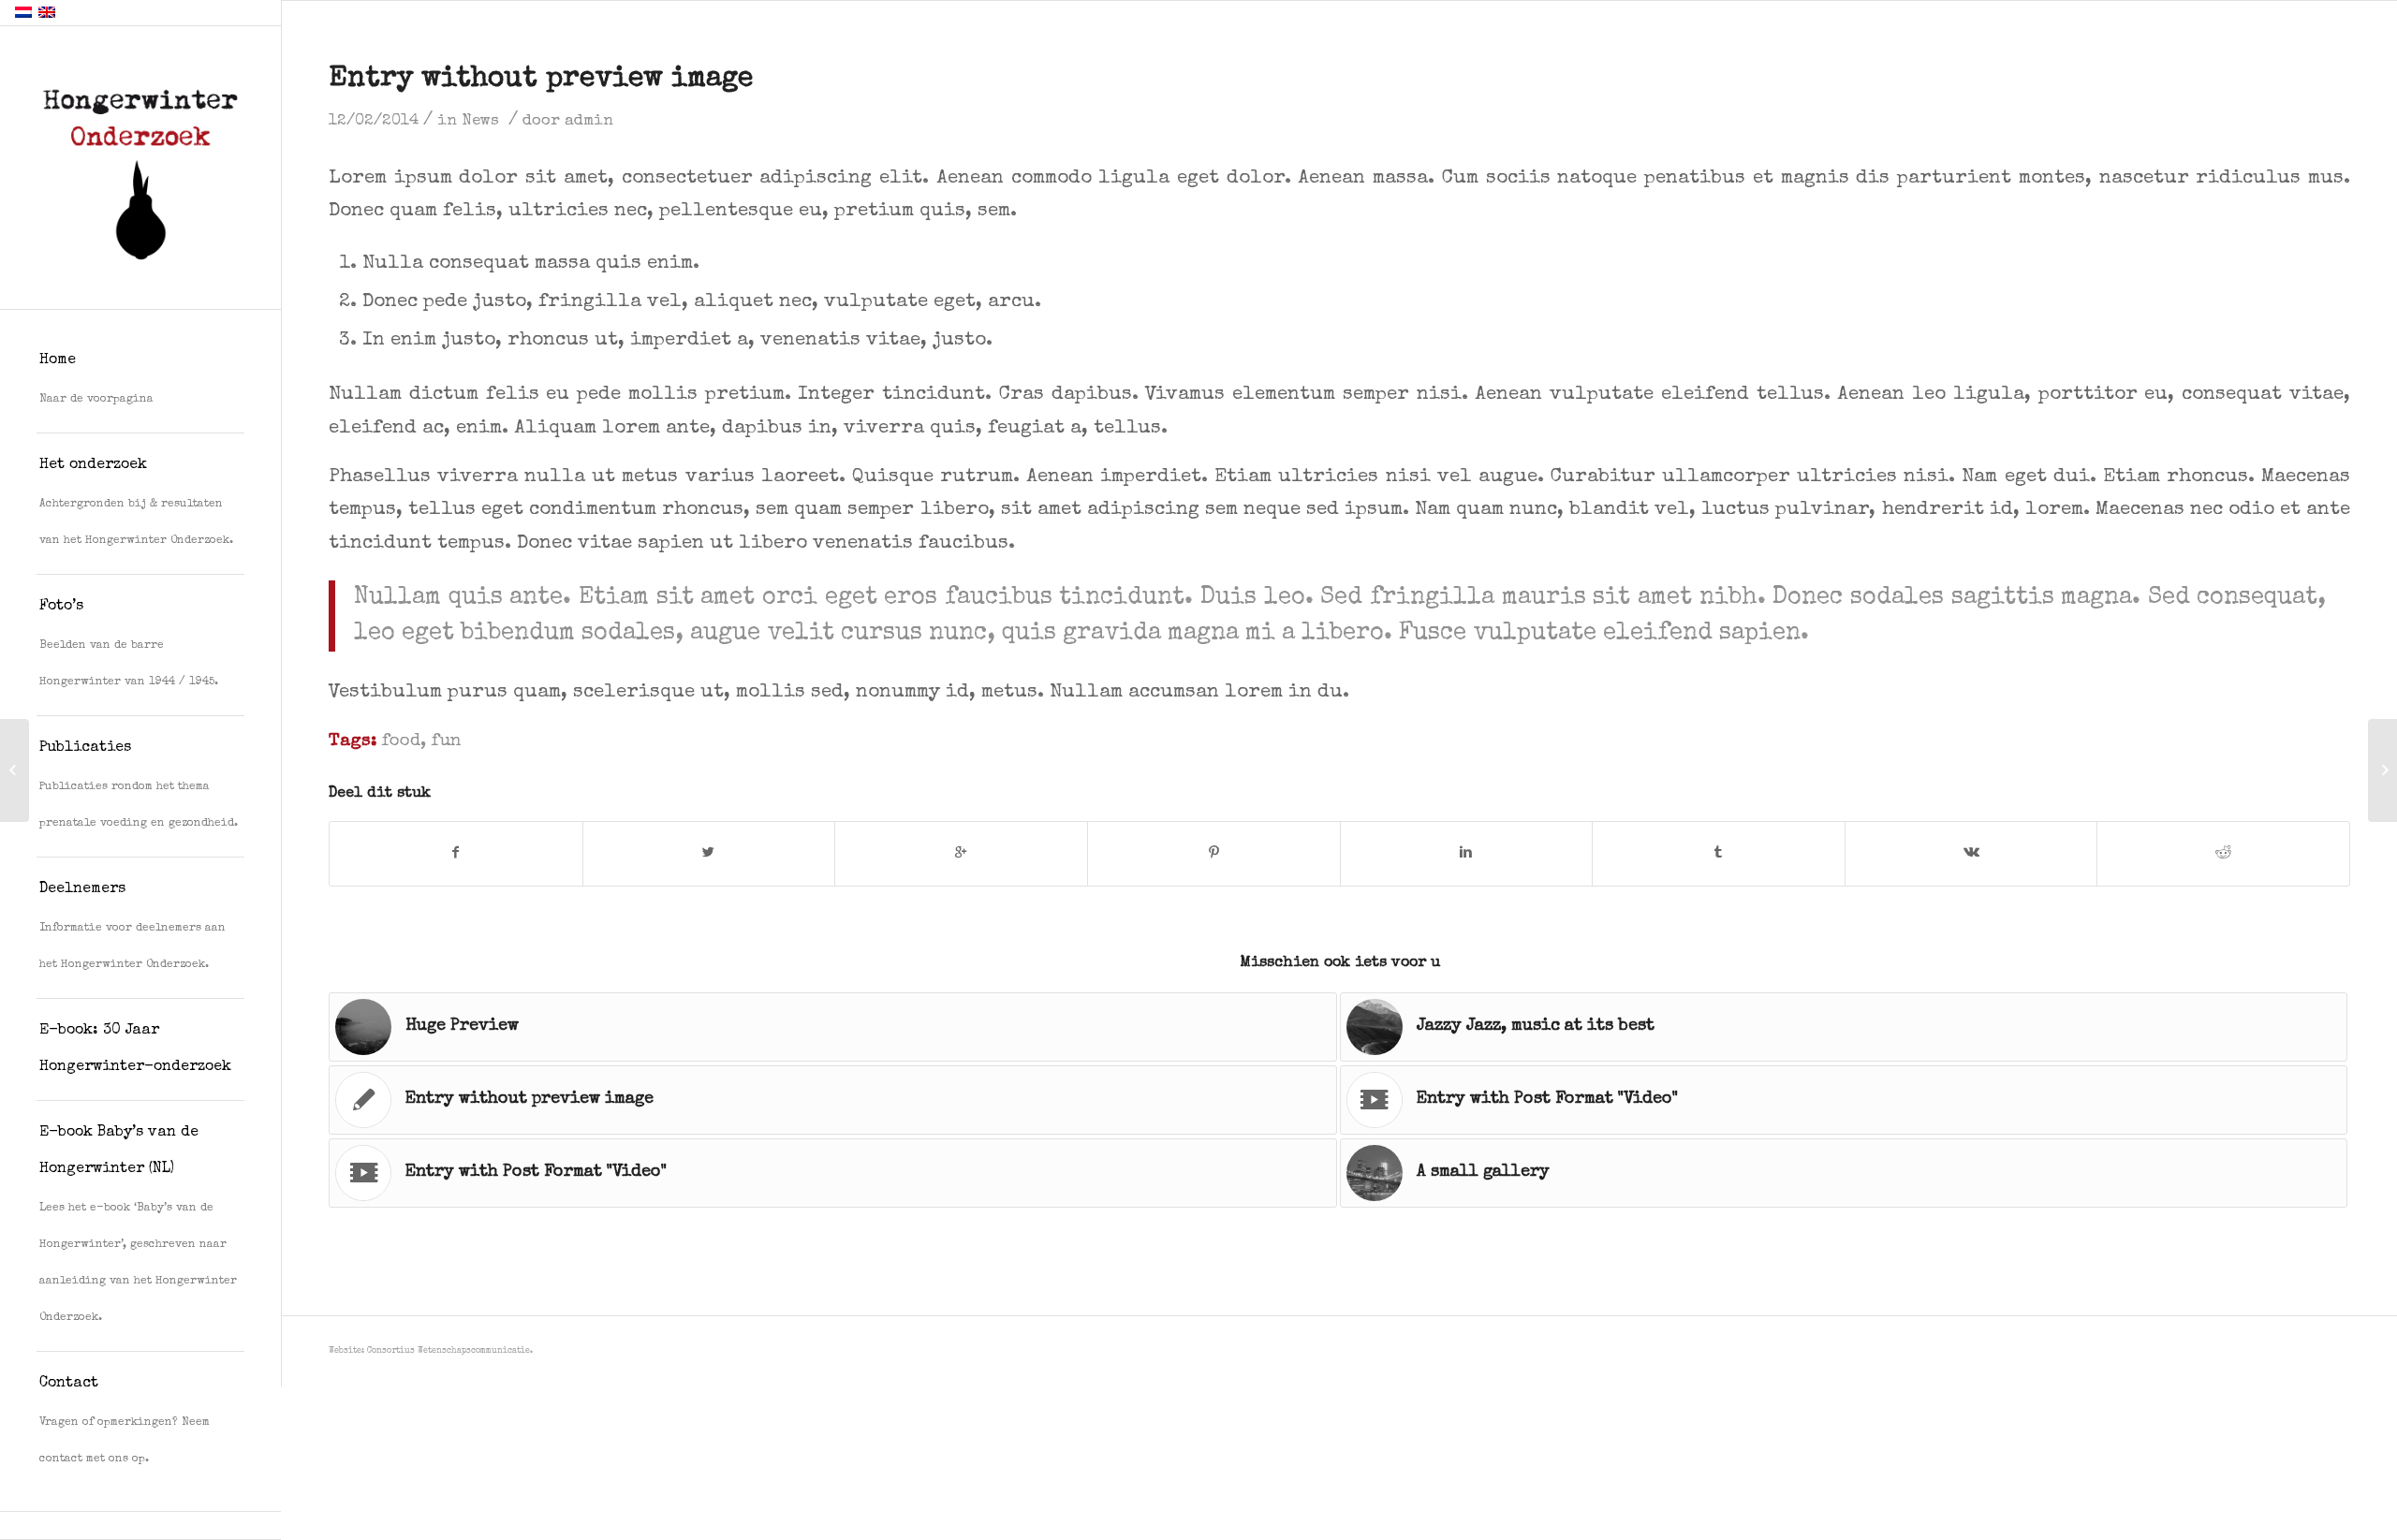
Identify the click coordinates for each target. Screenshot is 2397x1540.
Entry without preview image (541, 80)
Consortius (391, 1351)
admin (589, 121)
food (401, 742)
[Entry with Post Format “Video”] (15, 770)
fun (446, 742)
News (480, 121)
